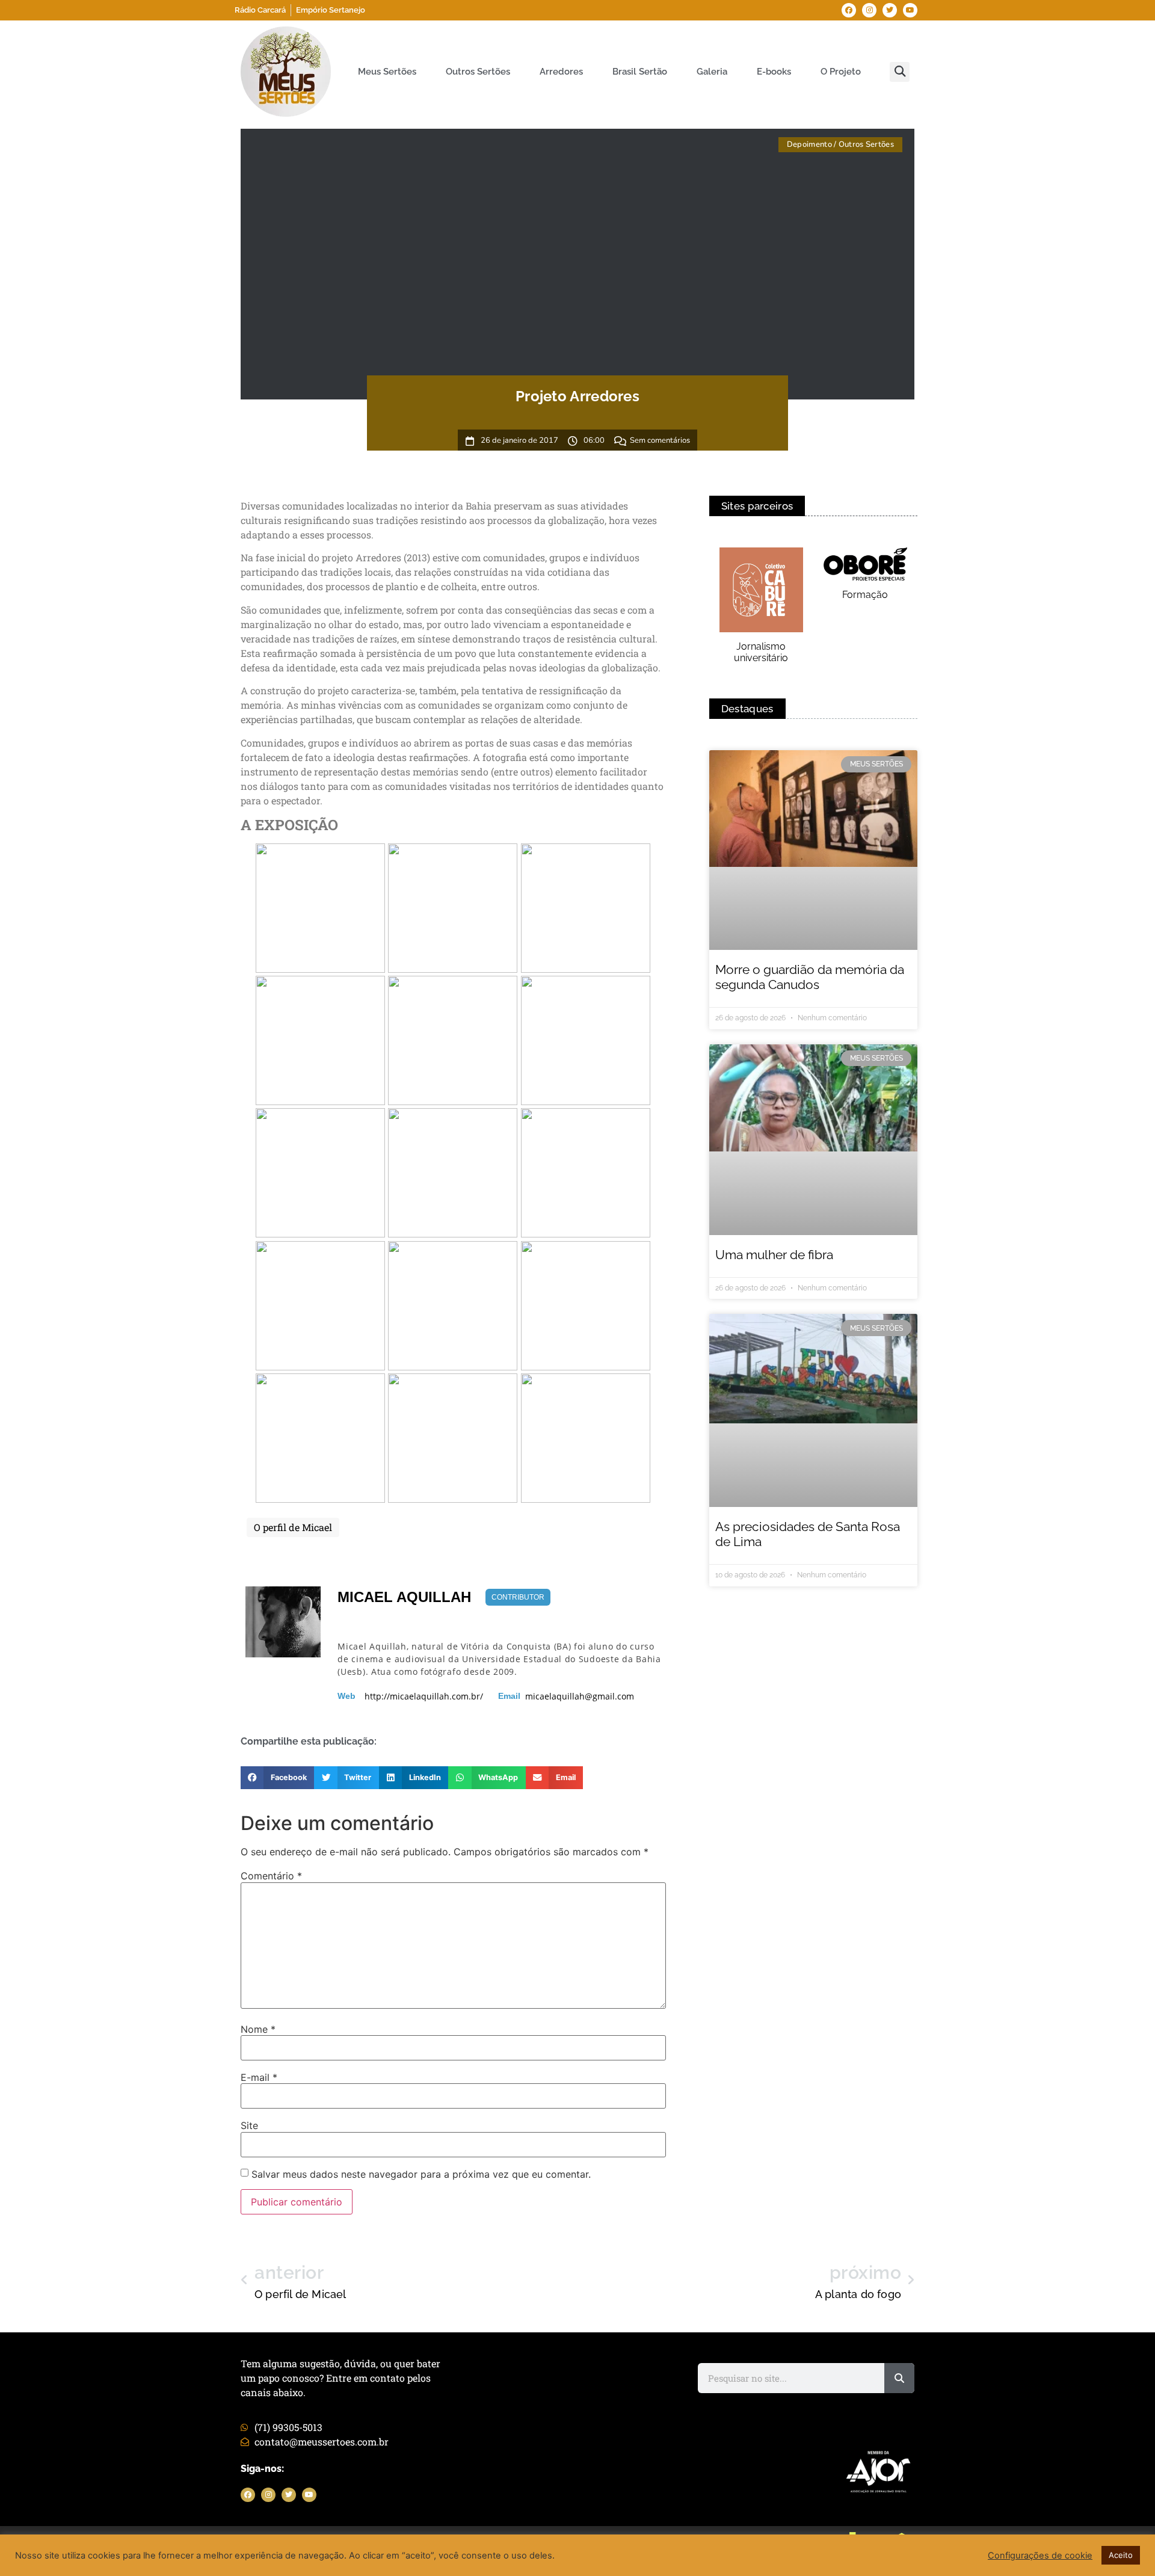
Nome (258, 2029)
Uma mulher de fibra (774, 1255)
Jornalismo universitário (761, 652)
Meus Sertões (387, 72)
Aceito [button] (1121, 2555)
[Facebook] (849, 10)
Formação (865, 595)
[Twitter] (890, 10)
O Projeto (841, 72)
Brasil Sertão (640, 72)
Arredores (561, 72)
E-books (774, 72)
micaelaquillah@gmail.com (580, 1696)
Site (249, 2125)
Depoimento (809, 144)
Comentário (271, 1876)
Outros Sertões (478, 72)
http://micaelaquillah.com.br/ (424, 1696)
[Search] (899, 2378)
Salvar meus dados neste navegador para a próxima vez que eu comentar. (421, 2174)
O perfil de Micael (293, 1527)
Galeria (712, 72)
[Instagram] (869, 10)
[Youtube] (910, 10)
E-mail (259, 2077)
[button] (900, 72)
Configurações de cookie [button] (1040, 2556)
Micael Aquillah (404, 1597)
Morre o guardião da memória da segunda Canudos (810, 977)
